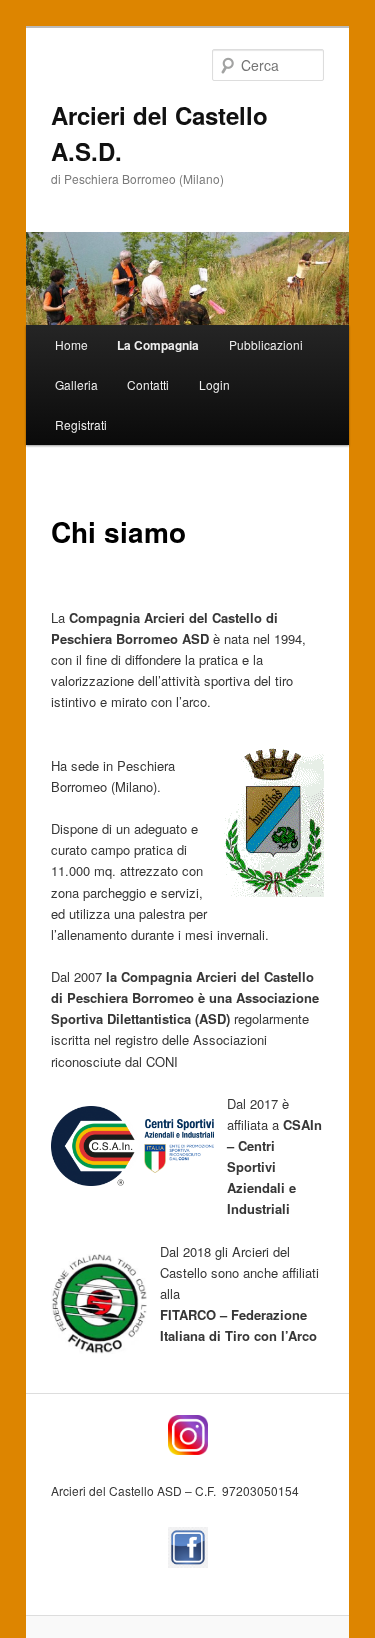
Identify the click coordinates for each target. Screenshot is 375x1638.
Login (214, 384)
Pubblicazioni (266, 344)
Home (71, 344)
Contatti (148, 384)
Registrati (81, 424)
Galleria (76, 384)
